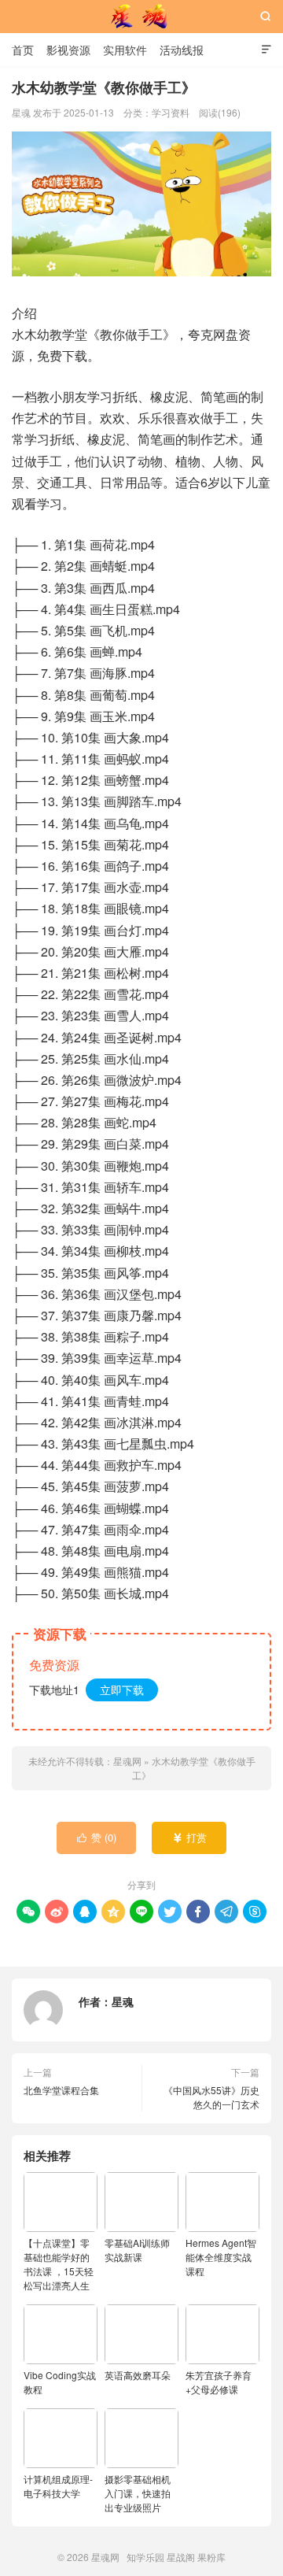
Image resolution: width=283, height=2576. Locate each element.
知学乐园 (145, 2557)
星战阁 (181, 2557)
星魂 (123, 2001)
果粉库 (211, 2557)
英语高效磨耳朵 (138, 2375)
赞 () (97, 1837)
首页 (23, 50)
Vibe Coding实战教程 (60, 2382)
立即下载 (122, 1690)
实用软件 (125, 50)
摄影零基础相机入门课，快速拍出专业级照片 (138, 2493)
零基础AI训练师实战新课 (137, 2250)
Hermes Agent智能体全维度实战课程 (221, 2257)
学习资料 (171, 112)
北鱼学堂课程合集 (61, 2090)
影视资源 (68, 50)
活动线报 (182, 50)
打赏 (190, 1837)
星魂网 (141, 17)
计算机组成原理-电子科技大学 (58, 2486)
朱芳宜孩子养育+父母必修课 (219, 2382)
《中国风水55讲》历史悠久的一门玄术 (211, 2097)
